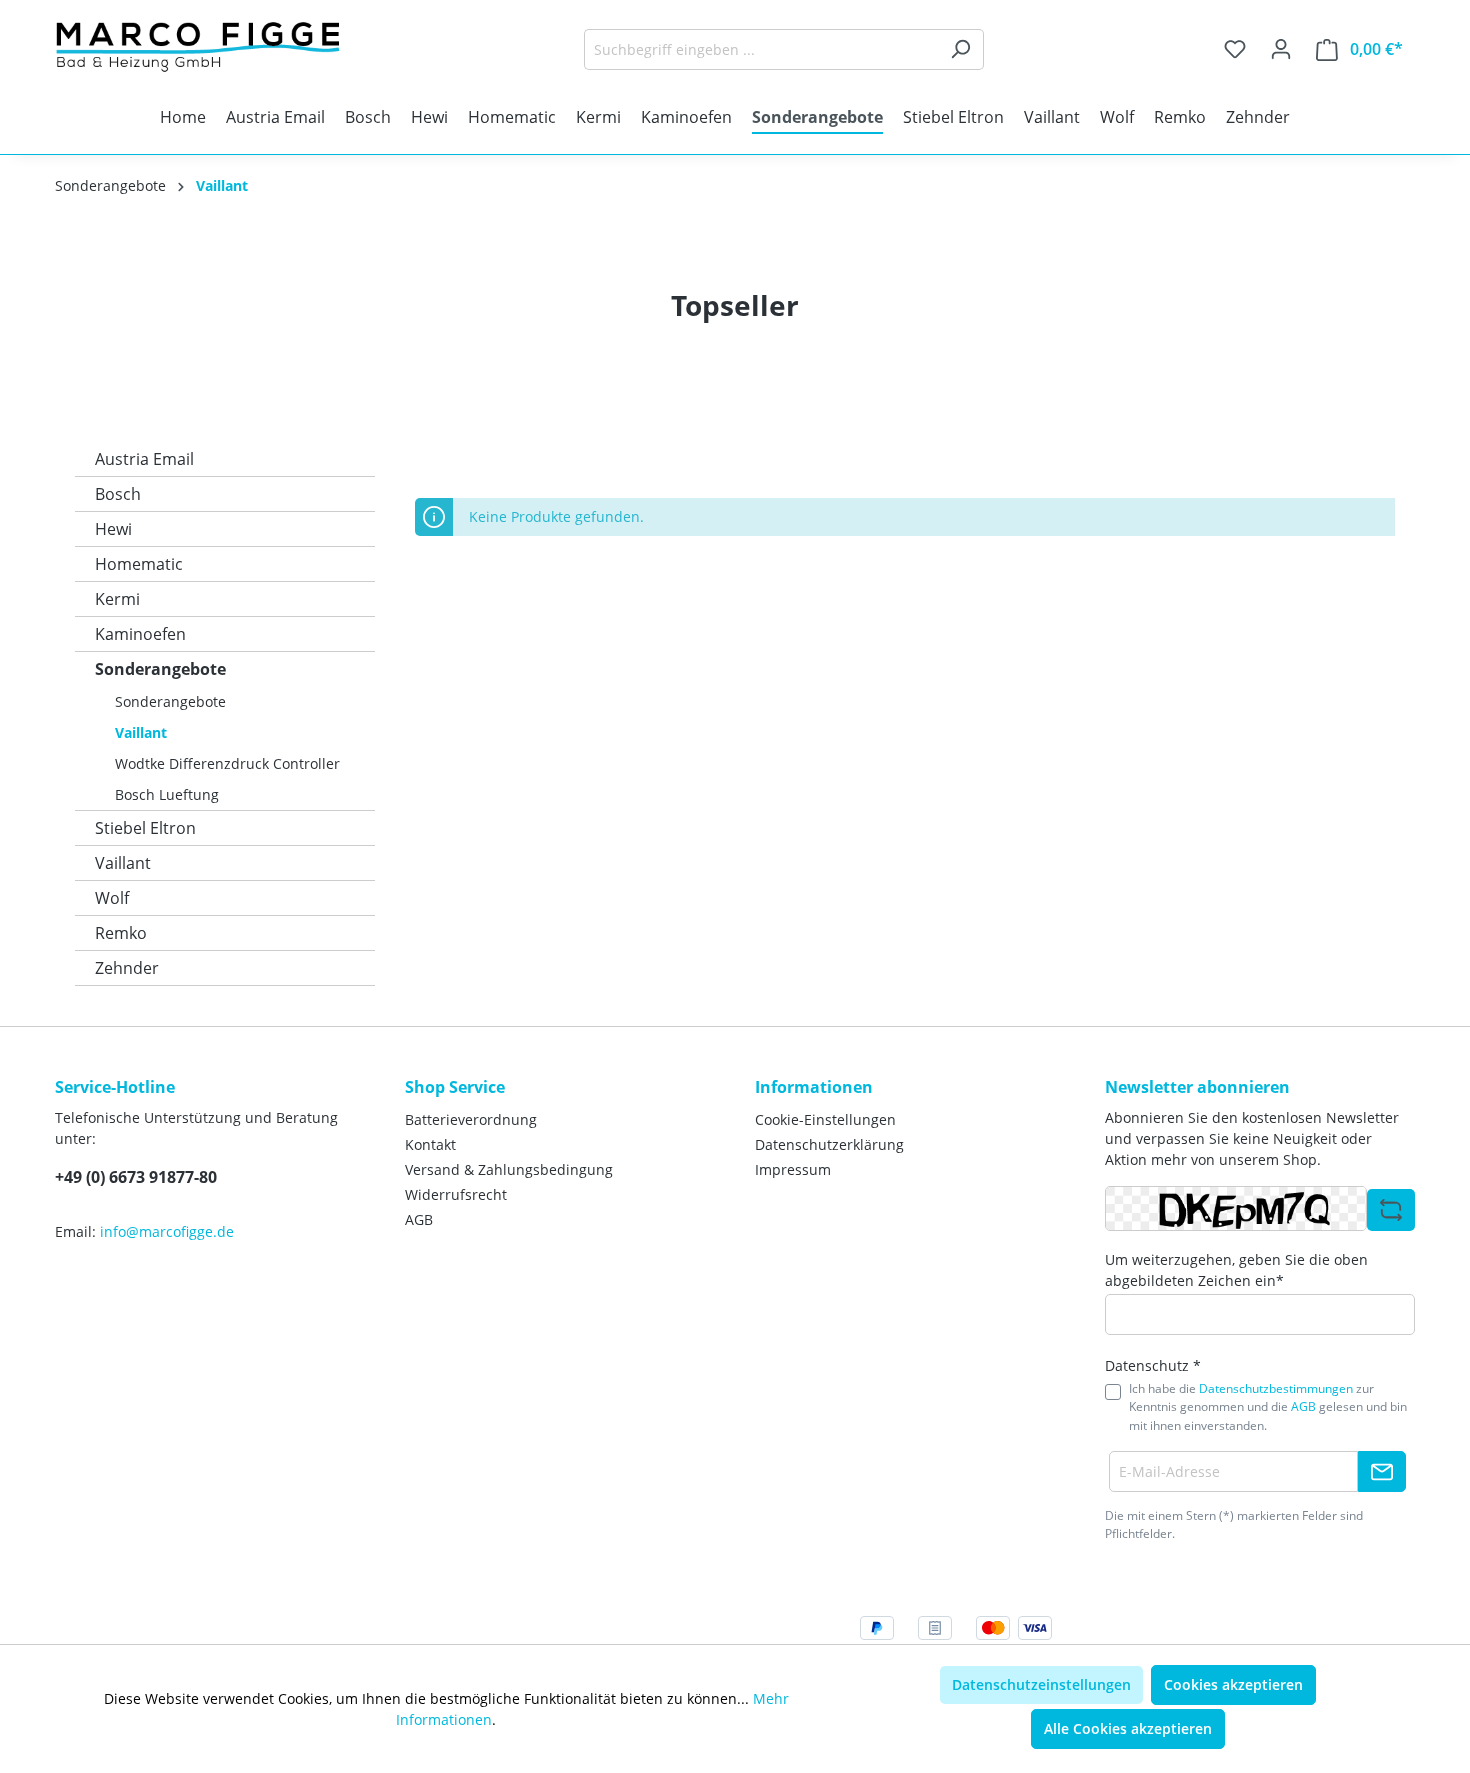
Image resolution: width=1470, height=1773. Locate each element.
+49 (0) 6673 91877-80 (136, 1177)
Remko (121, 933)
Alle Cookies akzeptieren (1128, 1728)
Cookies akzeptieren (1233, 1684)
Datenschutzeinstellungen (1041, 1684)
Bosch (118, 494)
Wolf (112, 898)
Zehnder (127, 968)
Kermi (117, 599)
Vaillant (141, 732)
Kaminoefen (140, 634)
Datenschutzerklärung (829, 1144)
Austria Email (144, 459)
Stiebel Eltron (145, 828)
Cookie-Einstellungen (825, 1119)
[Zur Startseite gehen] (205, 45)
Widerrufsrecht (456, 1194)
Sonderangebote (160, 669)
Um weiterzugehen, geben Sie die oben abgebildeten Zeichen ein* (1236, 1270)
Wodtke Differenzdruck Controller (227, 763)
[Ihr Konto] (1281, 49)
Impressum (793, 1169)
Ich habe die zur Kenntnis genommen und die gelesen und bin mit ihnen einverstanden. (1268, 1407)
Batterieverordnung (471, 1119)
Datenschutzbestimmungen (1276, 1388)
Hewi (113, 529)
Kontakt (430, 1144)
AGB (419, 1219)
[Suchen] (960, 49)
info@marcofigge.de (167, 1231)
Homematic (139, 564)
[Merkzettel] (1235, 49)
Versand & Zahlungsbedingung (509, 1169)
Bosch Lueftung (167, 794)
